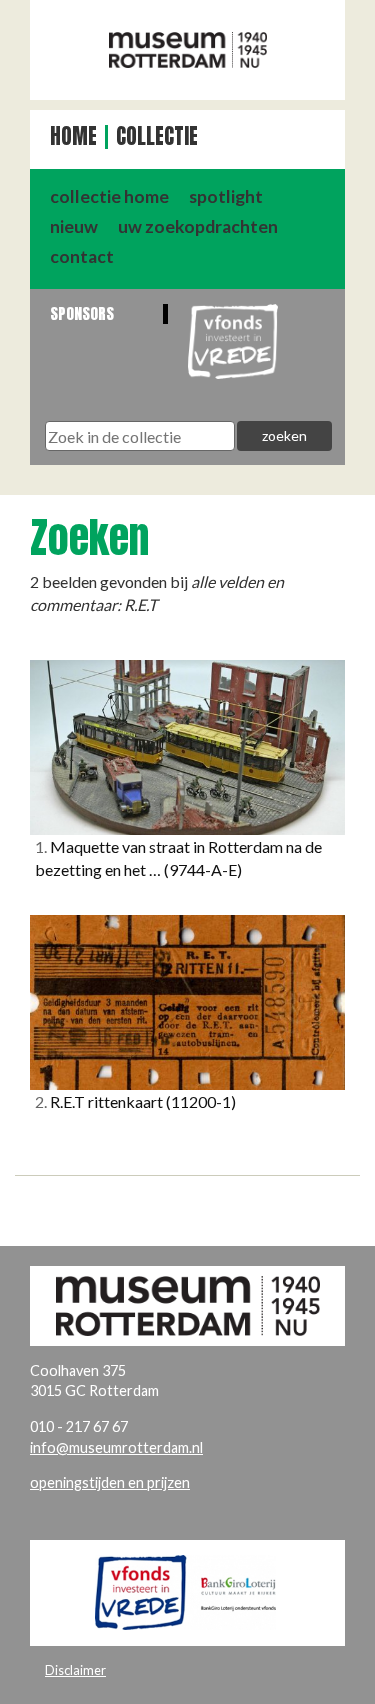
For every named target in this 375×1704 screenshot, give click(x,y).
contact (82, 256)
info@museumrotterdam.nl (116, 1447)
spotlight (226, 196)
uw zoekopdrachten (198, 226)
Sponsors (82, 313)
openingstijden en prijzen (110, 1482)
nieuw (74, 226)
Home (73, 136)
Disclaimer (75, 1670)
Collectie (157, 136)
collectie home (109, 196)
